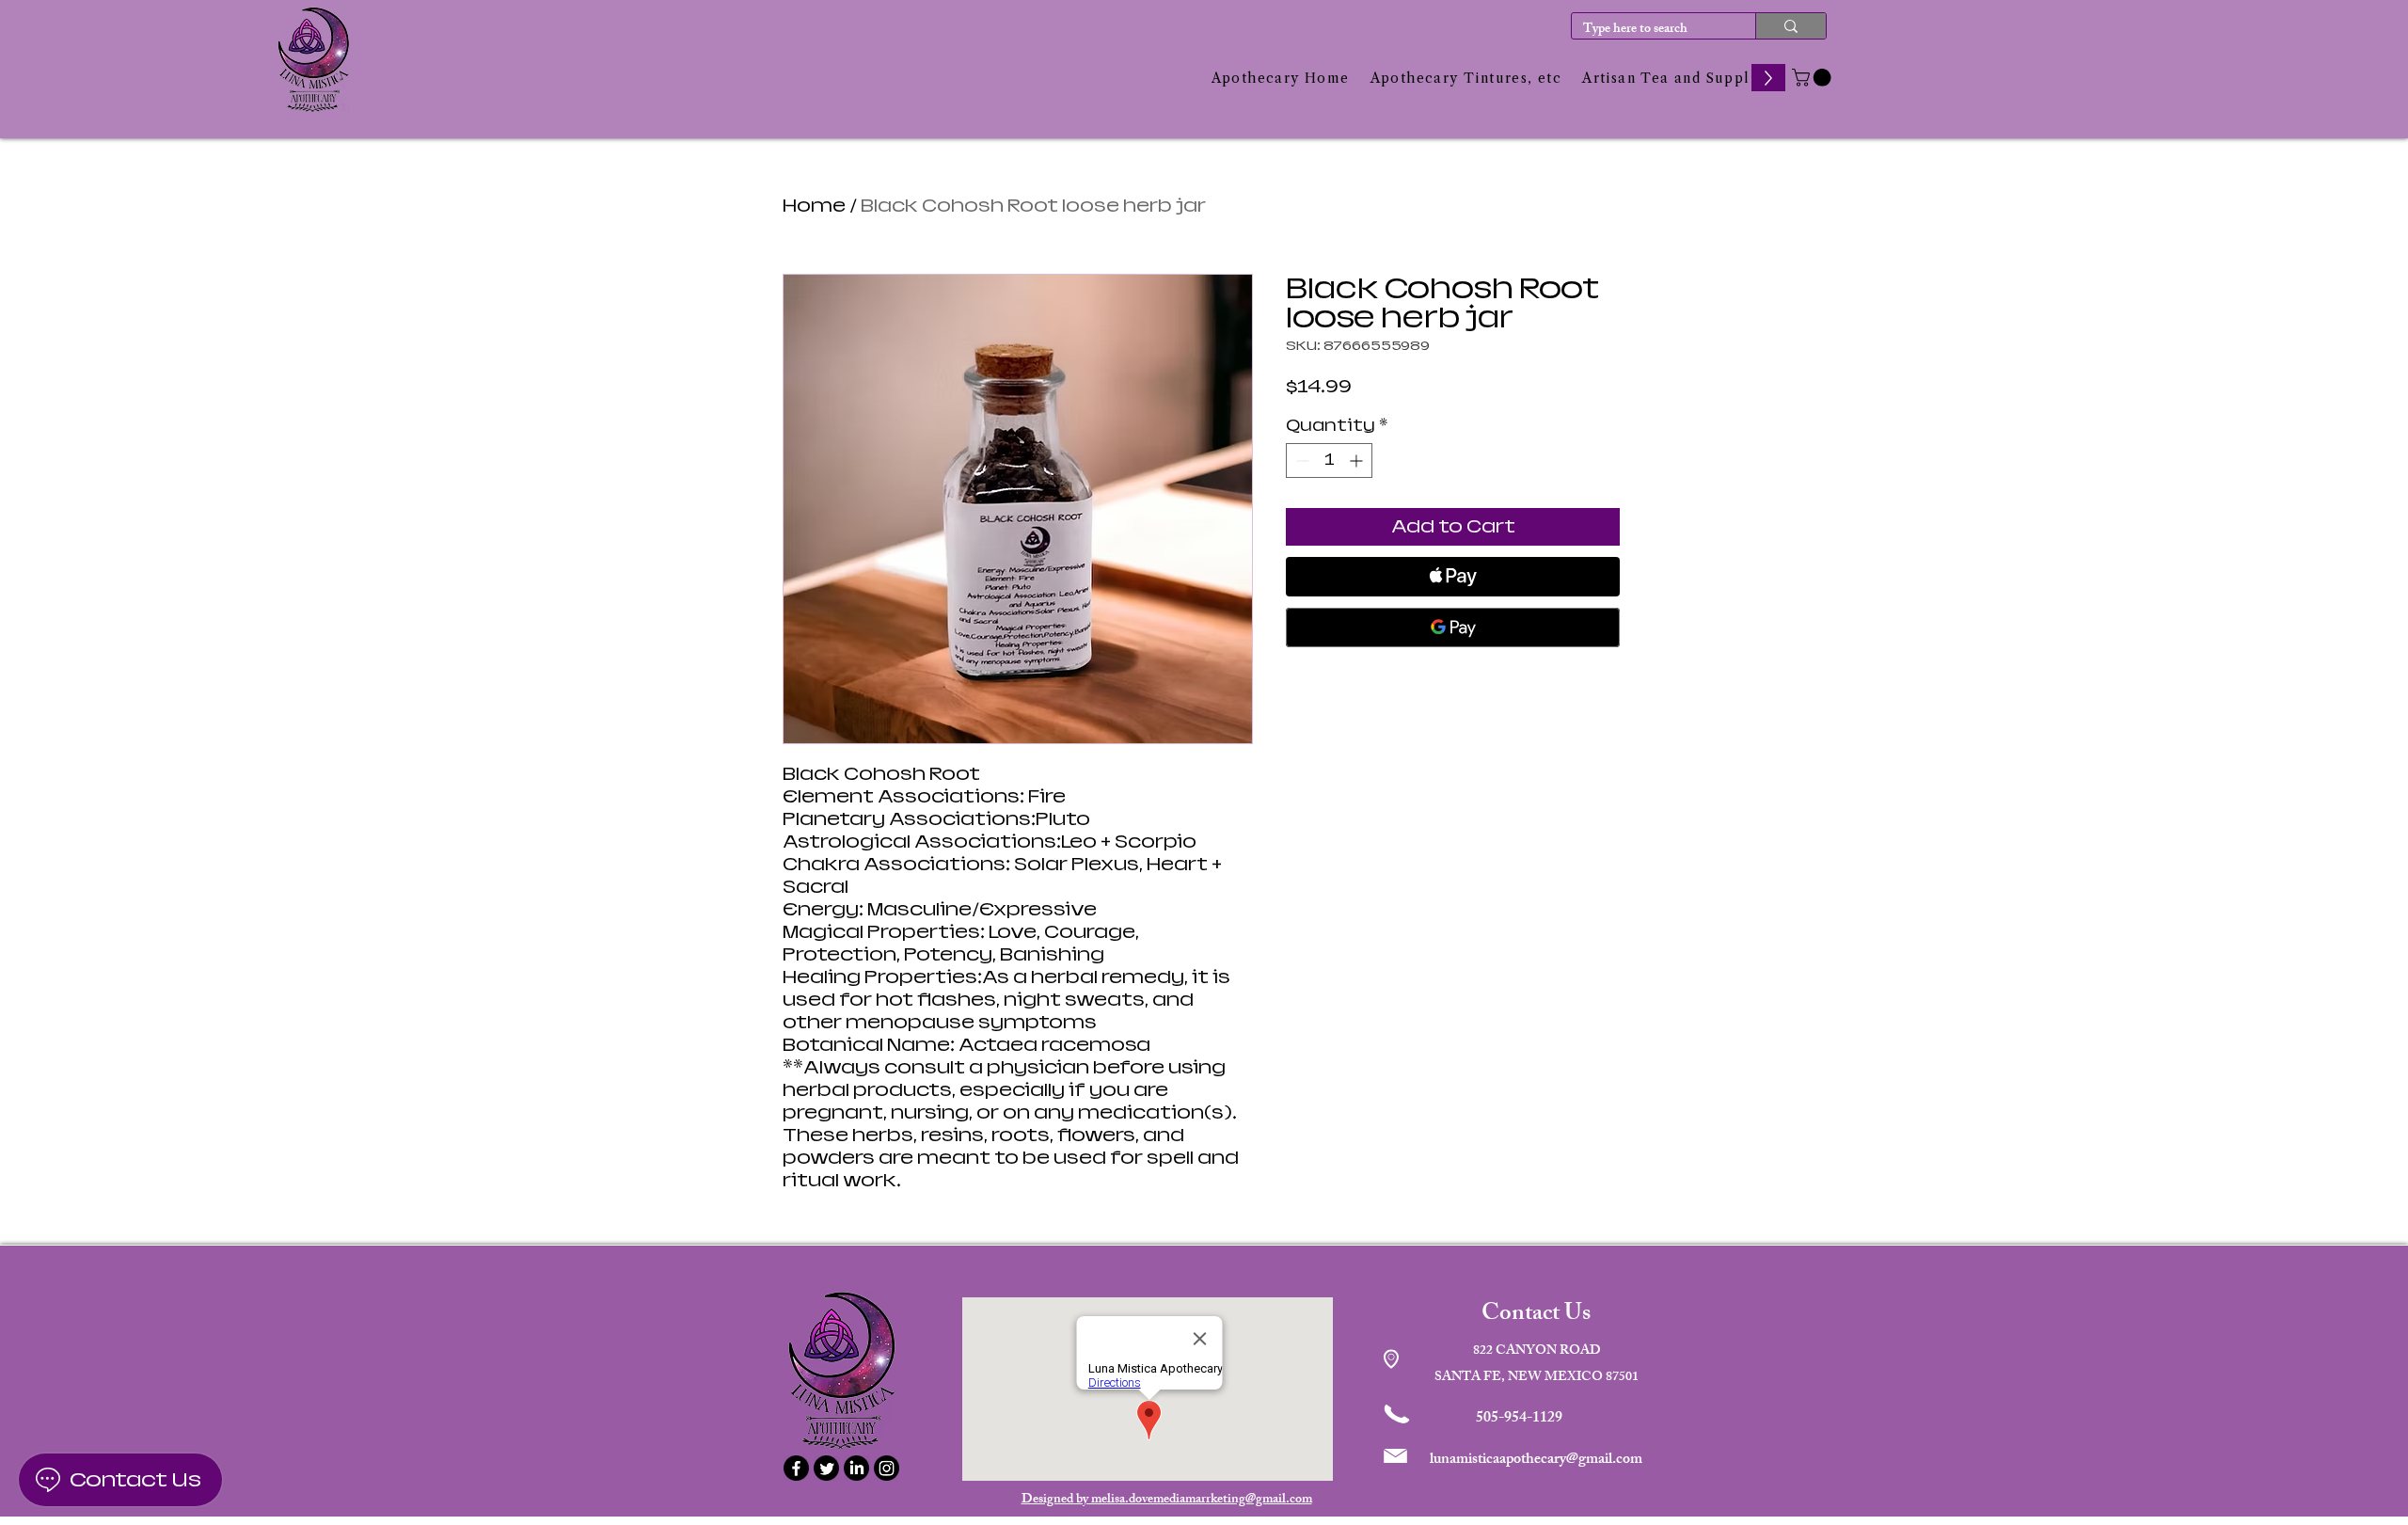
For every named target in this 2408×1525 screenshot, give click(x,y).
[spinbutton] (1329, 461)
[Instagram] (887, 1468)
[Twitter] (826, 1468)
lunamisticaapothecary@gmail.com (1536, 1461)
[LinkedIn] (856, 1468)
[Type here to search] (1790, 26)
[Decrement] (1300, 461)
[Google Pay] (1453, 627)
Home (814, 206)
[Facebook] (796, 1468)
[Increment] (1358, 461)
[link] (1814, 78)
